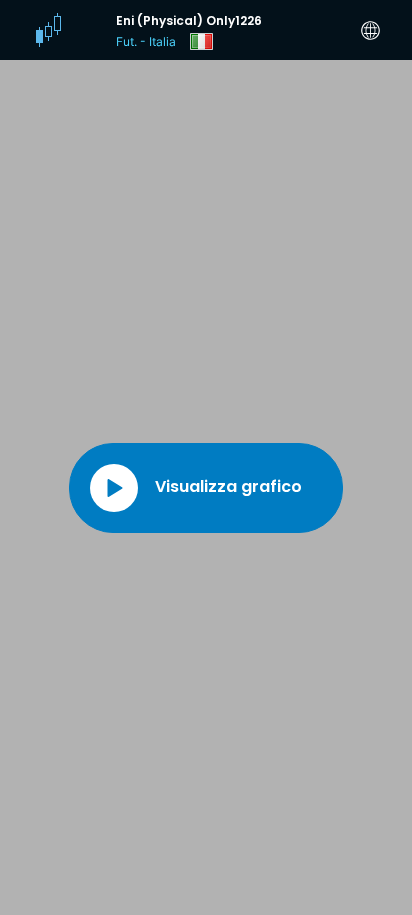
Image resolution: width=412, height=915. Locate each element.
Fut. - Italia (146, 41)
